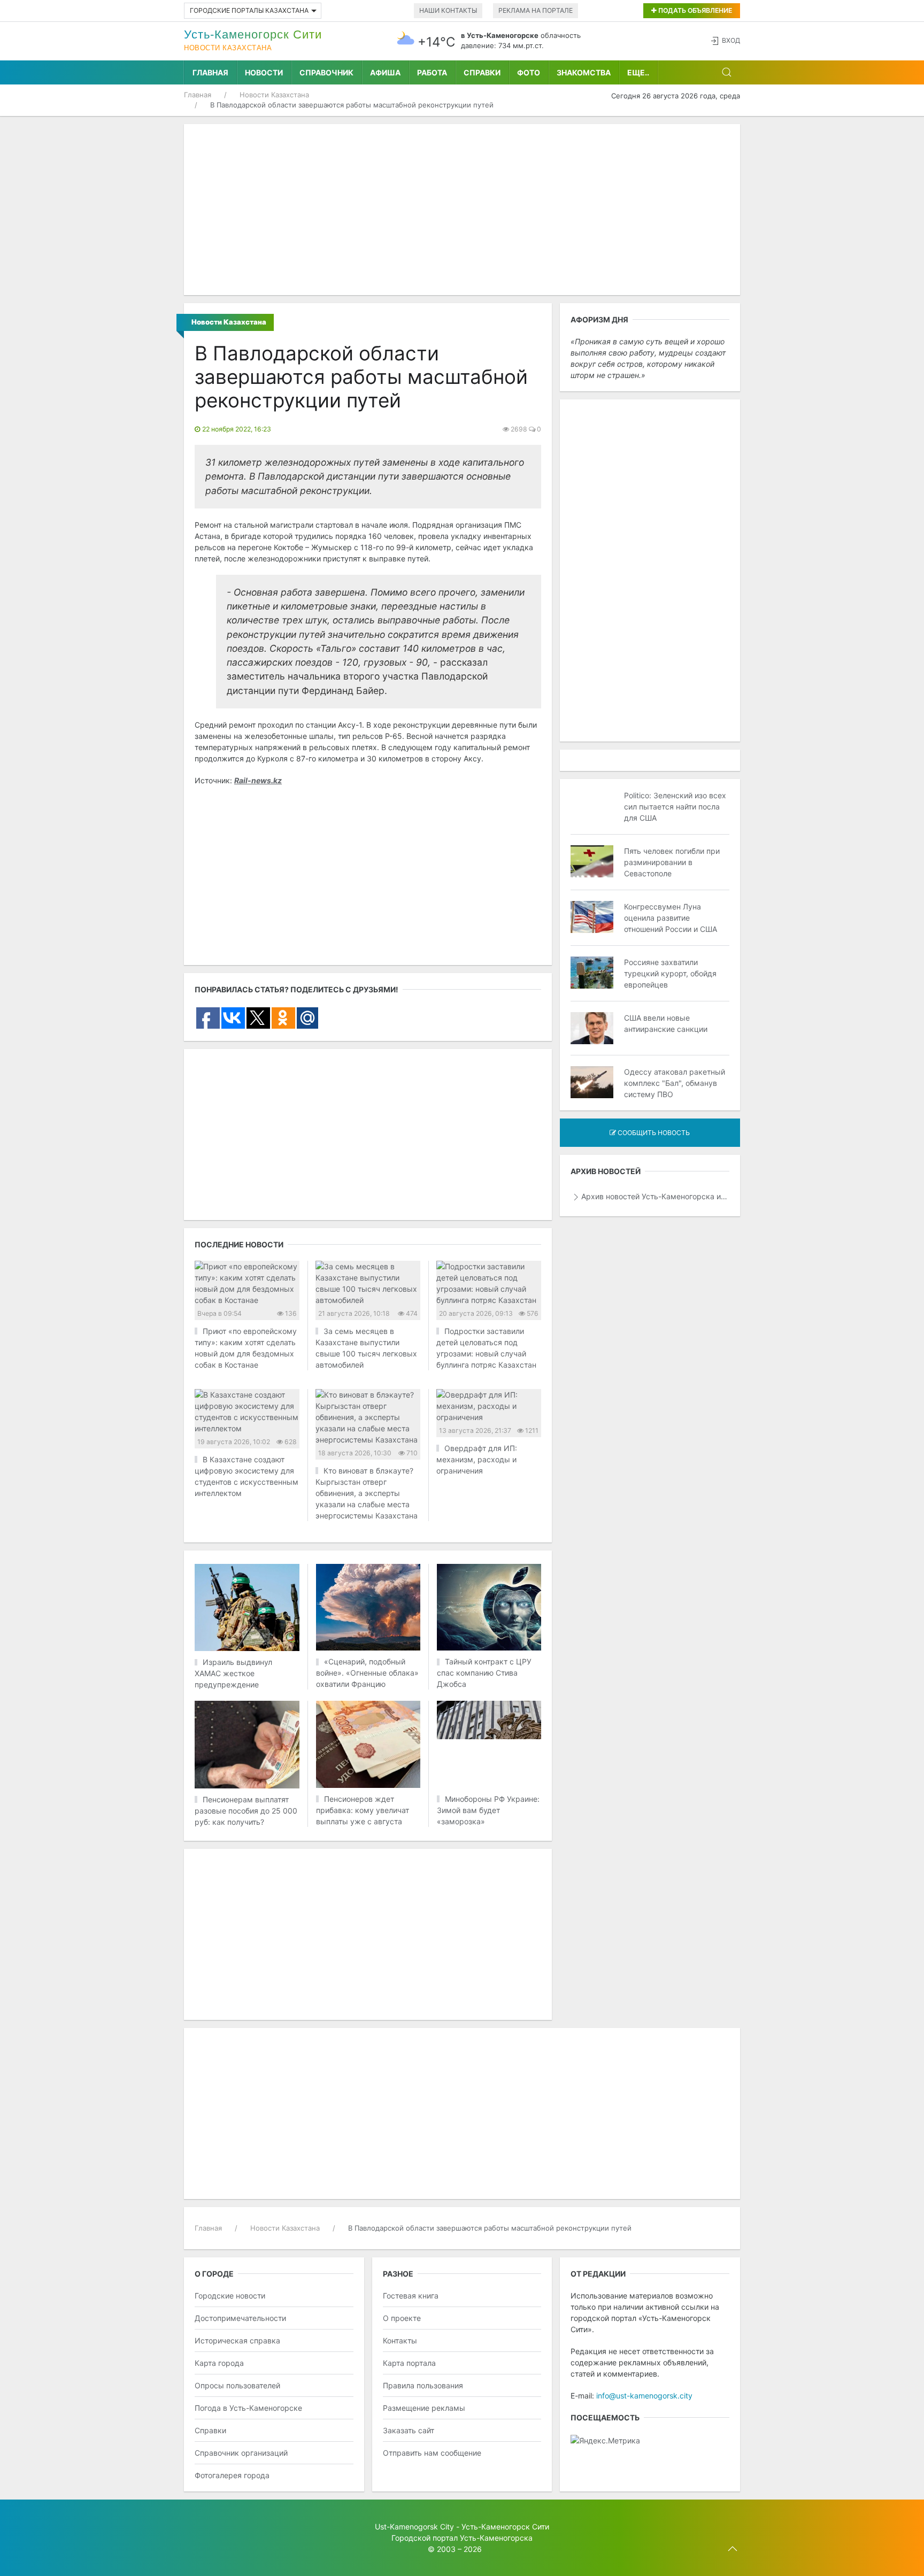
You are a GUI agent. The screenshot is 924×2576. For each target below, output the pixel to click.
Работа (432, 72)
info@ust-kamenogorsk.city (644, 2396)
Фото (529, 72)
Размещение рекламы (424, 2408)
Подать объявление (694, 10)
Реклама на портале (536, 10)
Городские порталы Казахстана (249, 10)
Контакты (400, 2340)
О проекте (402, 2318)
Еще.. (638, 72)
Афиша (385, 72)
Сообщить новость (653, 1133)
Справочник (326, 72)
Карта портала (409, 2363)
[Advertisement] (462, 210)
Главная (210, 72)
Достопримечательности (240, 2318)
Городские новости (230, 2296)
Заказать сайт (409, 2430)
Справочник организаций (241, 2453)
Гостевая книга (411, 2296)
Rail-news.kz (258, 780)
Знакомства (584, 72)
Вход (731, 40)
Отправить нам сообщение (432, 2453)
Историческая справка (237, 2340)
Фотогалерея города (232, 2475)
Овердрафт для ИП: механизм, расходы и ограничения (477, 1459)
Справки (482, 72)
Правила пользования (423, 2385)
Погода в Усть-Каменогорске (248, 2408)
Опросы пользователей (237, 2385)
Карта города (219, 2363)
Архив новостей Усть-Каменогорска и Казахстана (655, 1196)
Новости (264, 72)
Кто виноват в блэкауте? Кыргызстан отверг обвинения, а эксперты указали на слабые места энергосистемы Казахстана (367, 1493)
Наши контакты (448, 10)
